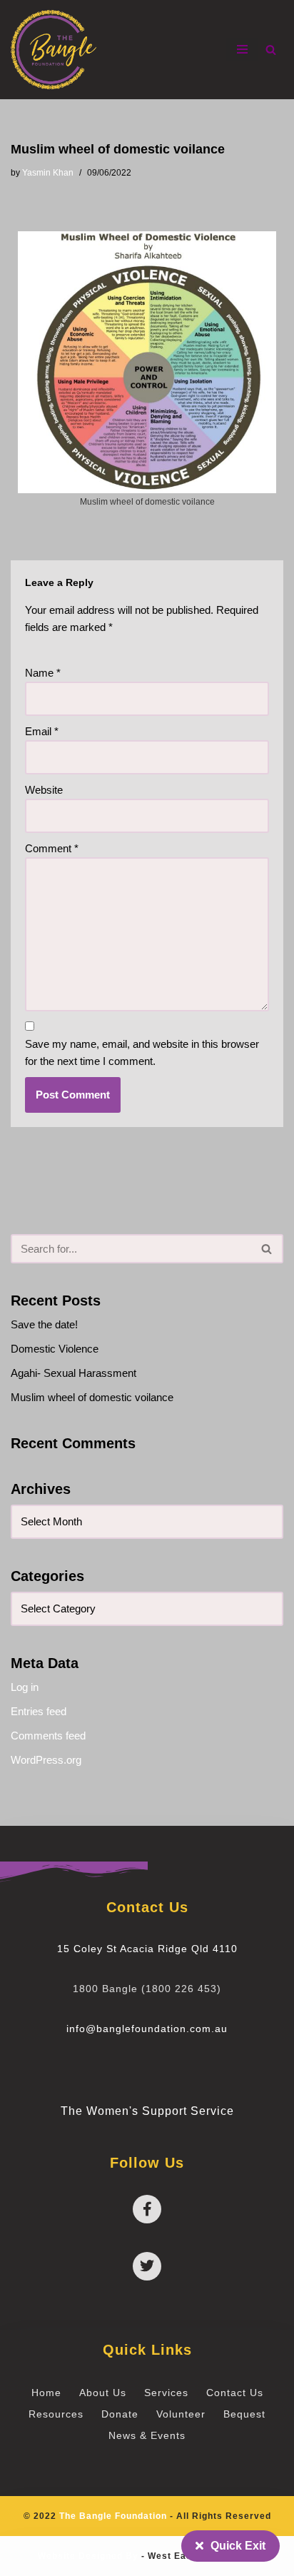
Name (43, 673)
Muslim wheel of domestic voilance (92, 1397)
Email (42, 731)
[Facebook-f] (147, 2209)
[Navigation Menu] (242, 49)
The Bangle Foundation (113, 2516)
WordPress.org (46, 1760)
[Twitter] (147, 2266)
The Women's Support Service (147, 2111)
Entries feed (39, 1711)
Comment (52, 848)
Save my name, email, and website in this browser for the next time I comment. (142, 1052)
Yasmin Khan (48, 173)
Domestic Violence (55, 1349)
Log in (25, 1687)
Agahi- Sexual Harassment (73, 1373)
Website (44, 790)
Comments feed (48, 1736)
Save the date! (44, 1324)
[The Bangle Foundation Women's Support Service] (54, 50)
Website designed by (88, 2556)
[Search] (271, 50)
